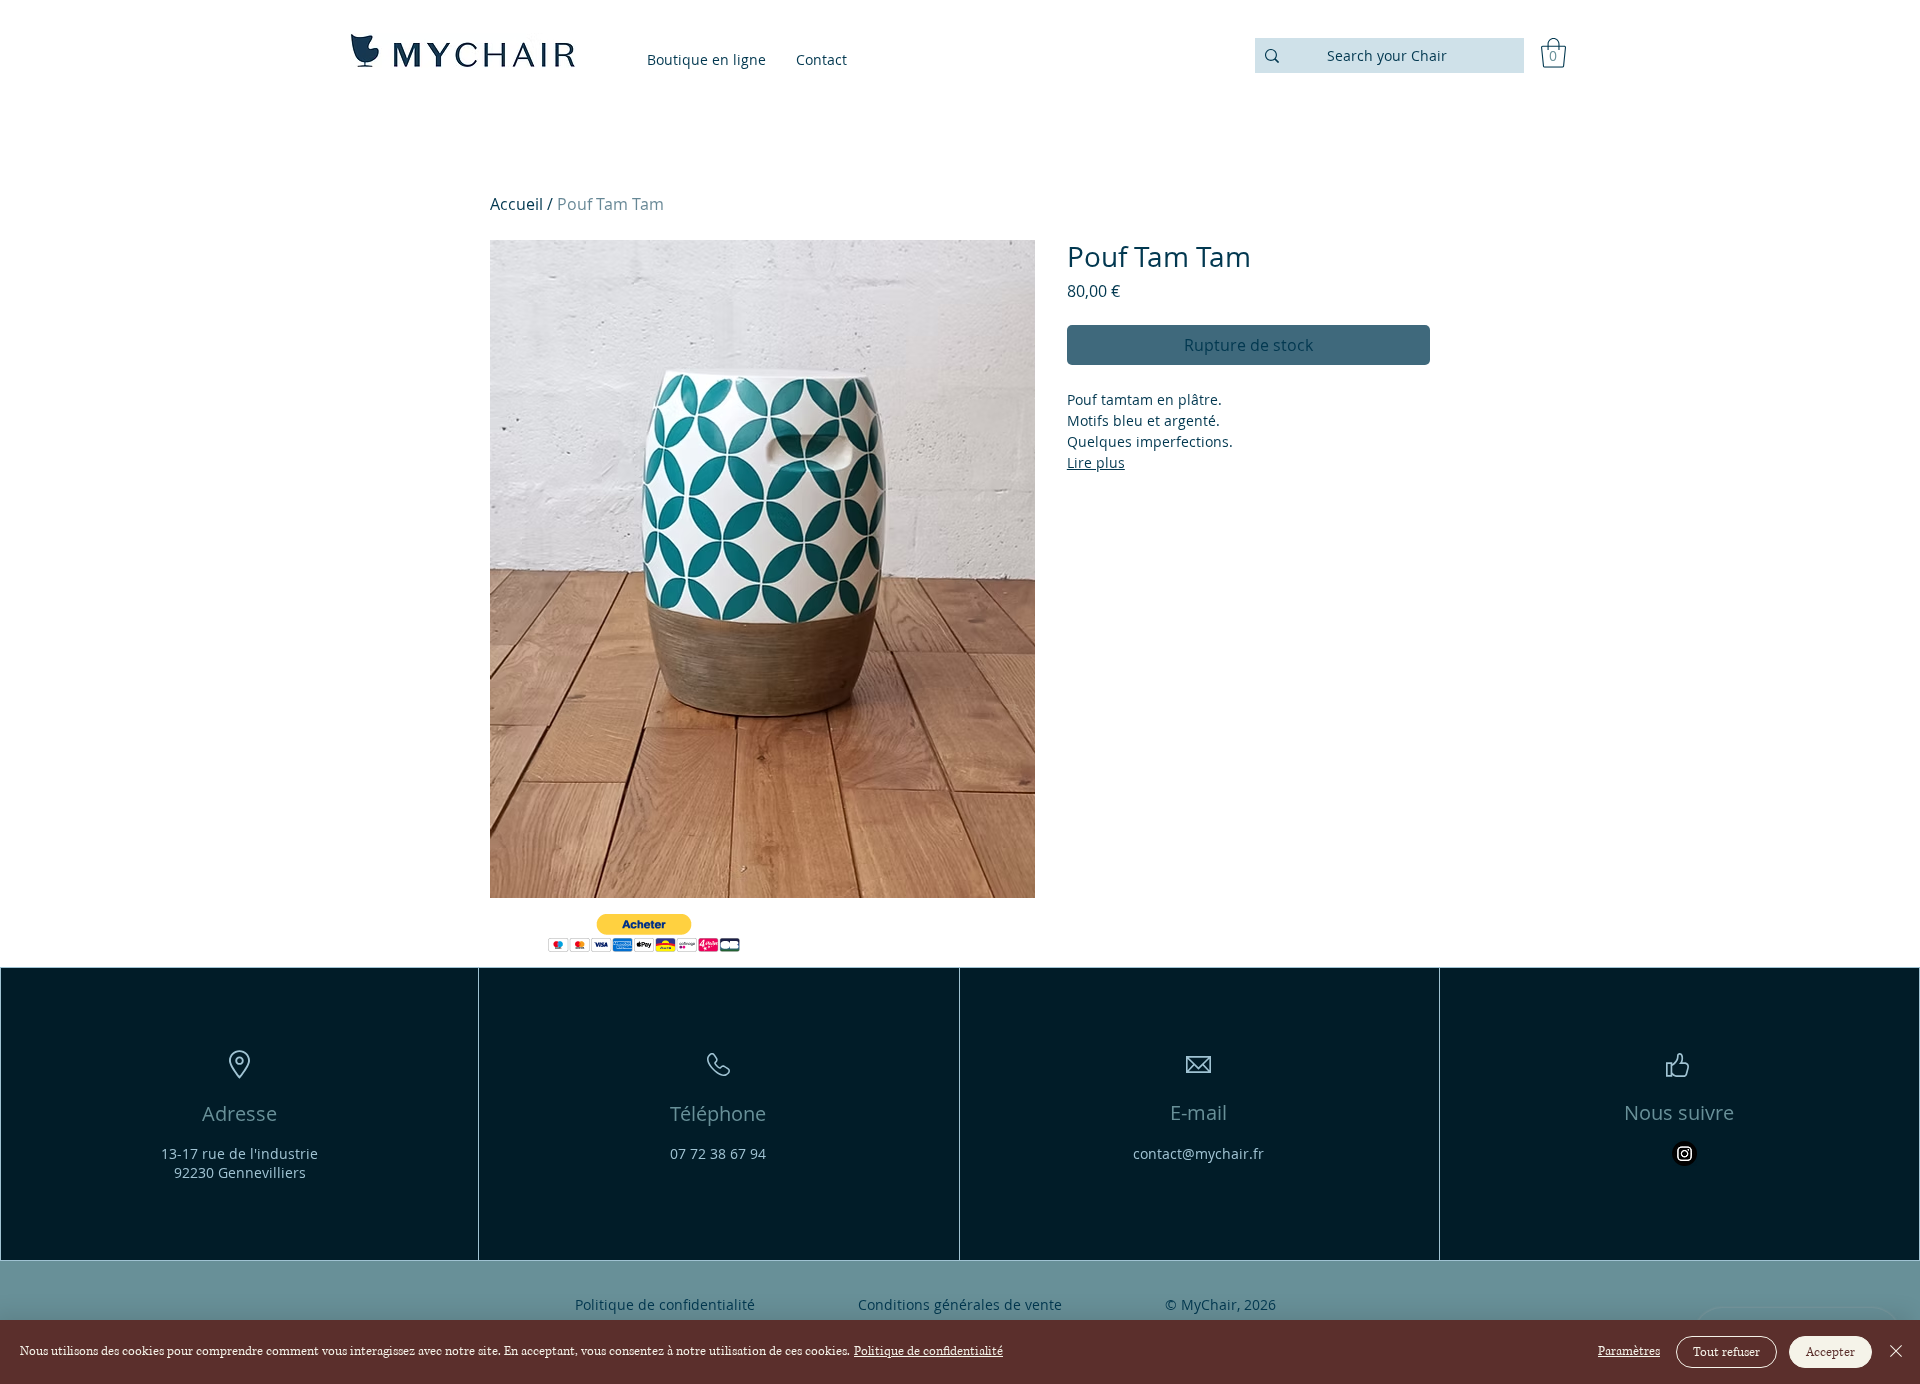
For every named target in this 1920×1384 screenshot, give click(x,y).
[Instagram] (1684, 1153)
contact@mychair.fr (1198, 1153)
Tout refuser (1726, 1352)
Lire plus (1096, 462)
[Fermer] (1896, 1352)
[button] (1553, 53)
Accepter (1830, 1352)
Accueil (516, 204)
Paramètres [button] (1629, 1351)
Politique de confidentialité (928, 1351)
